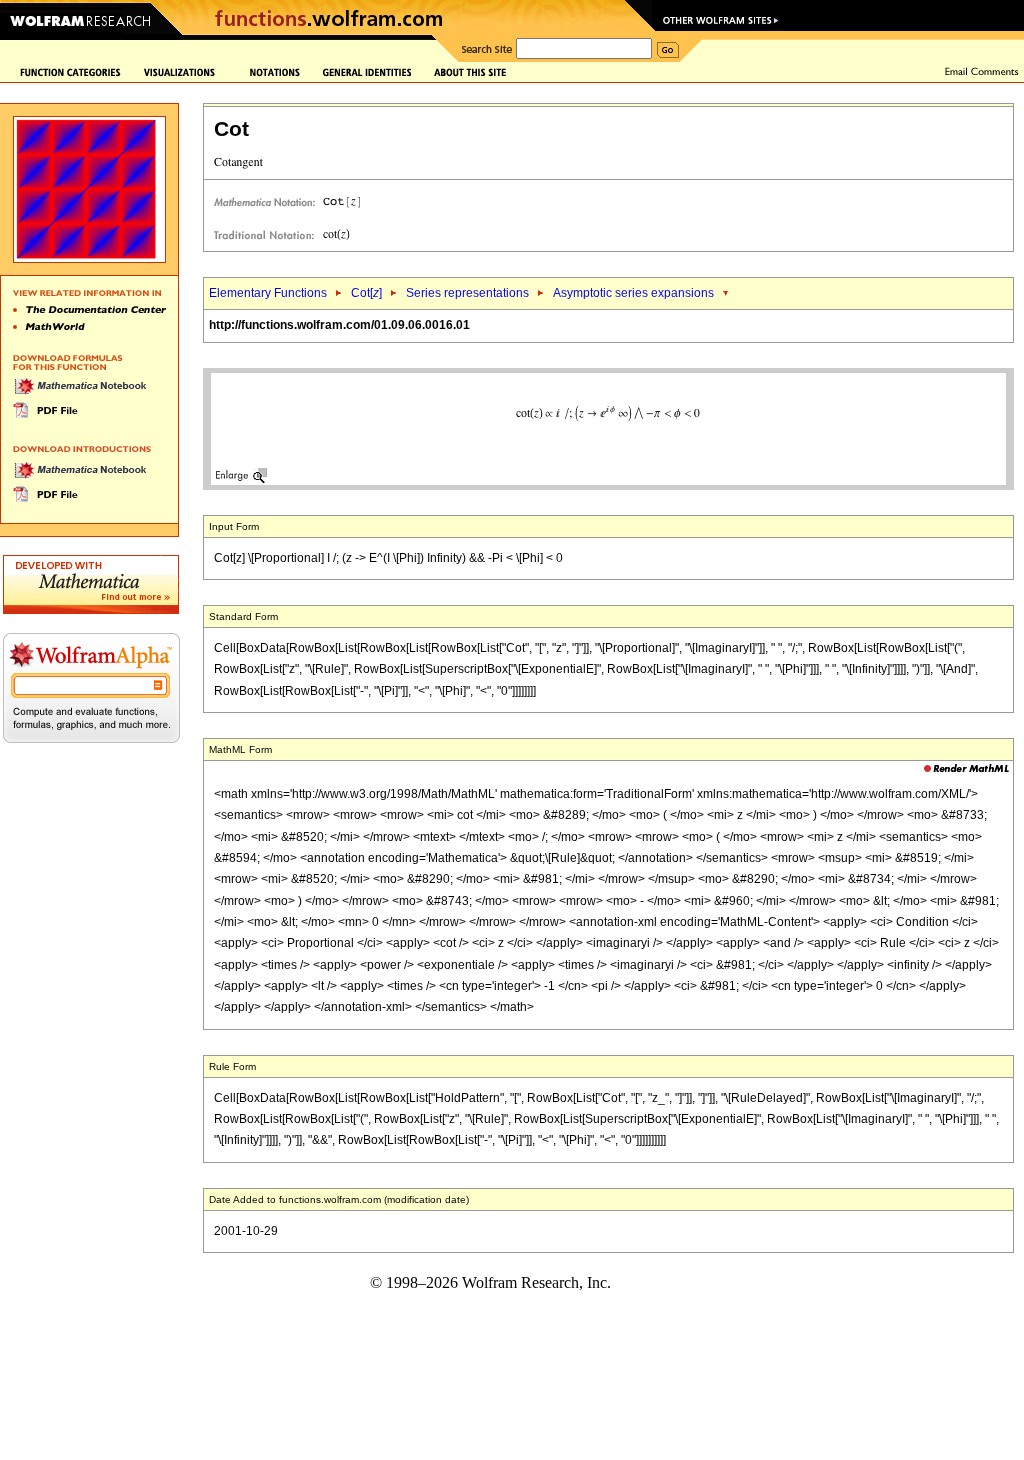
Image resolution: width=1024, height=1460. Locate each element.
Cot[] (366, 293)
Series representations (467, 293)
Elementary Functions (268, 293)
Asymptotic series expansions (633, 293)
